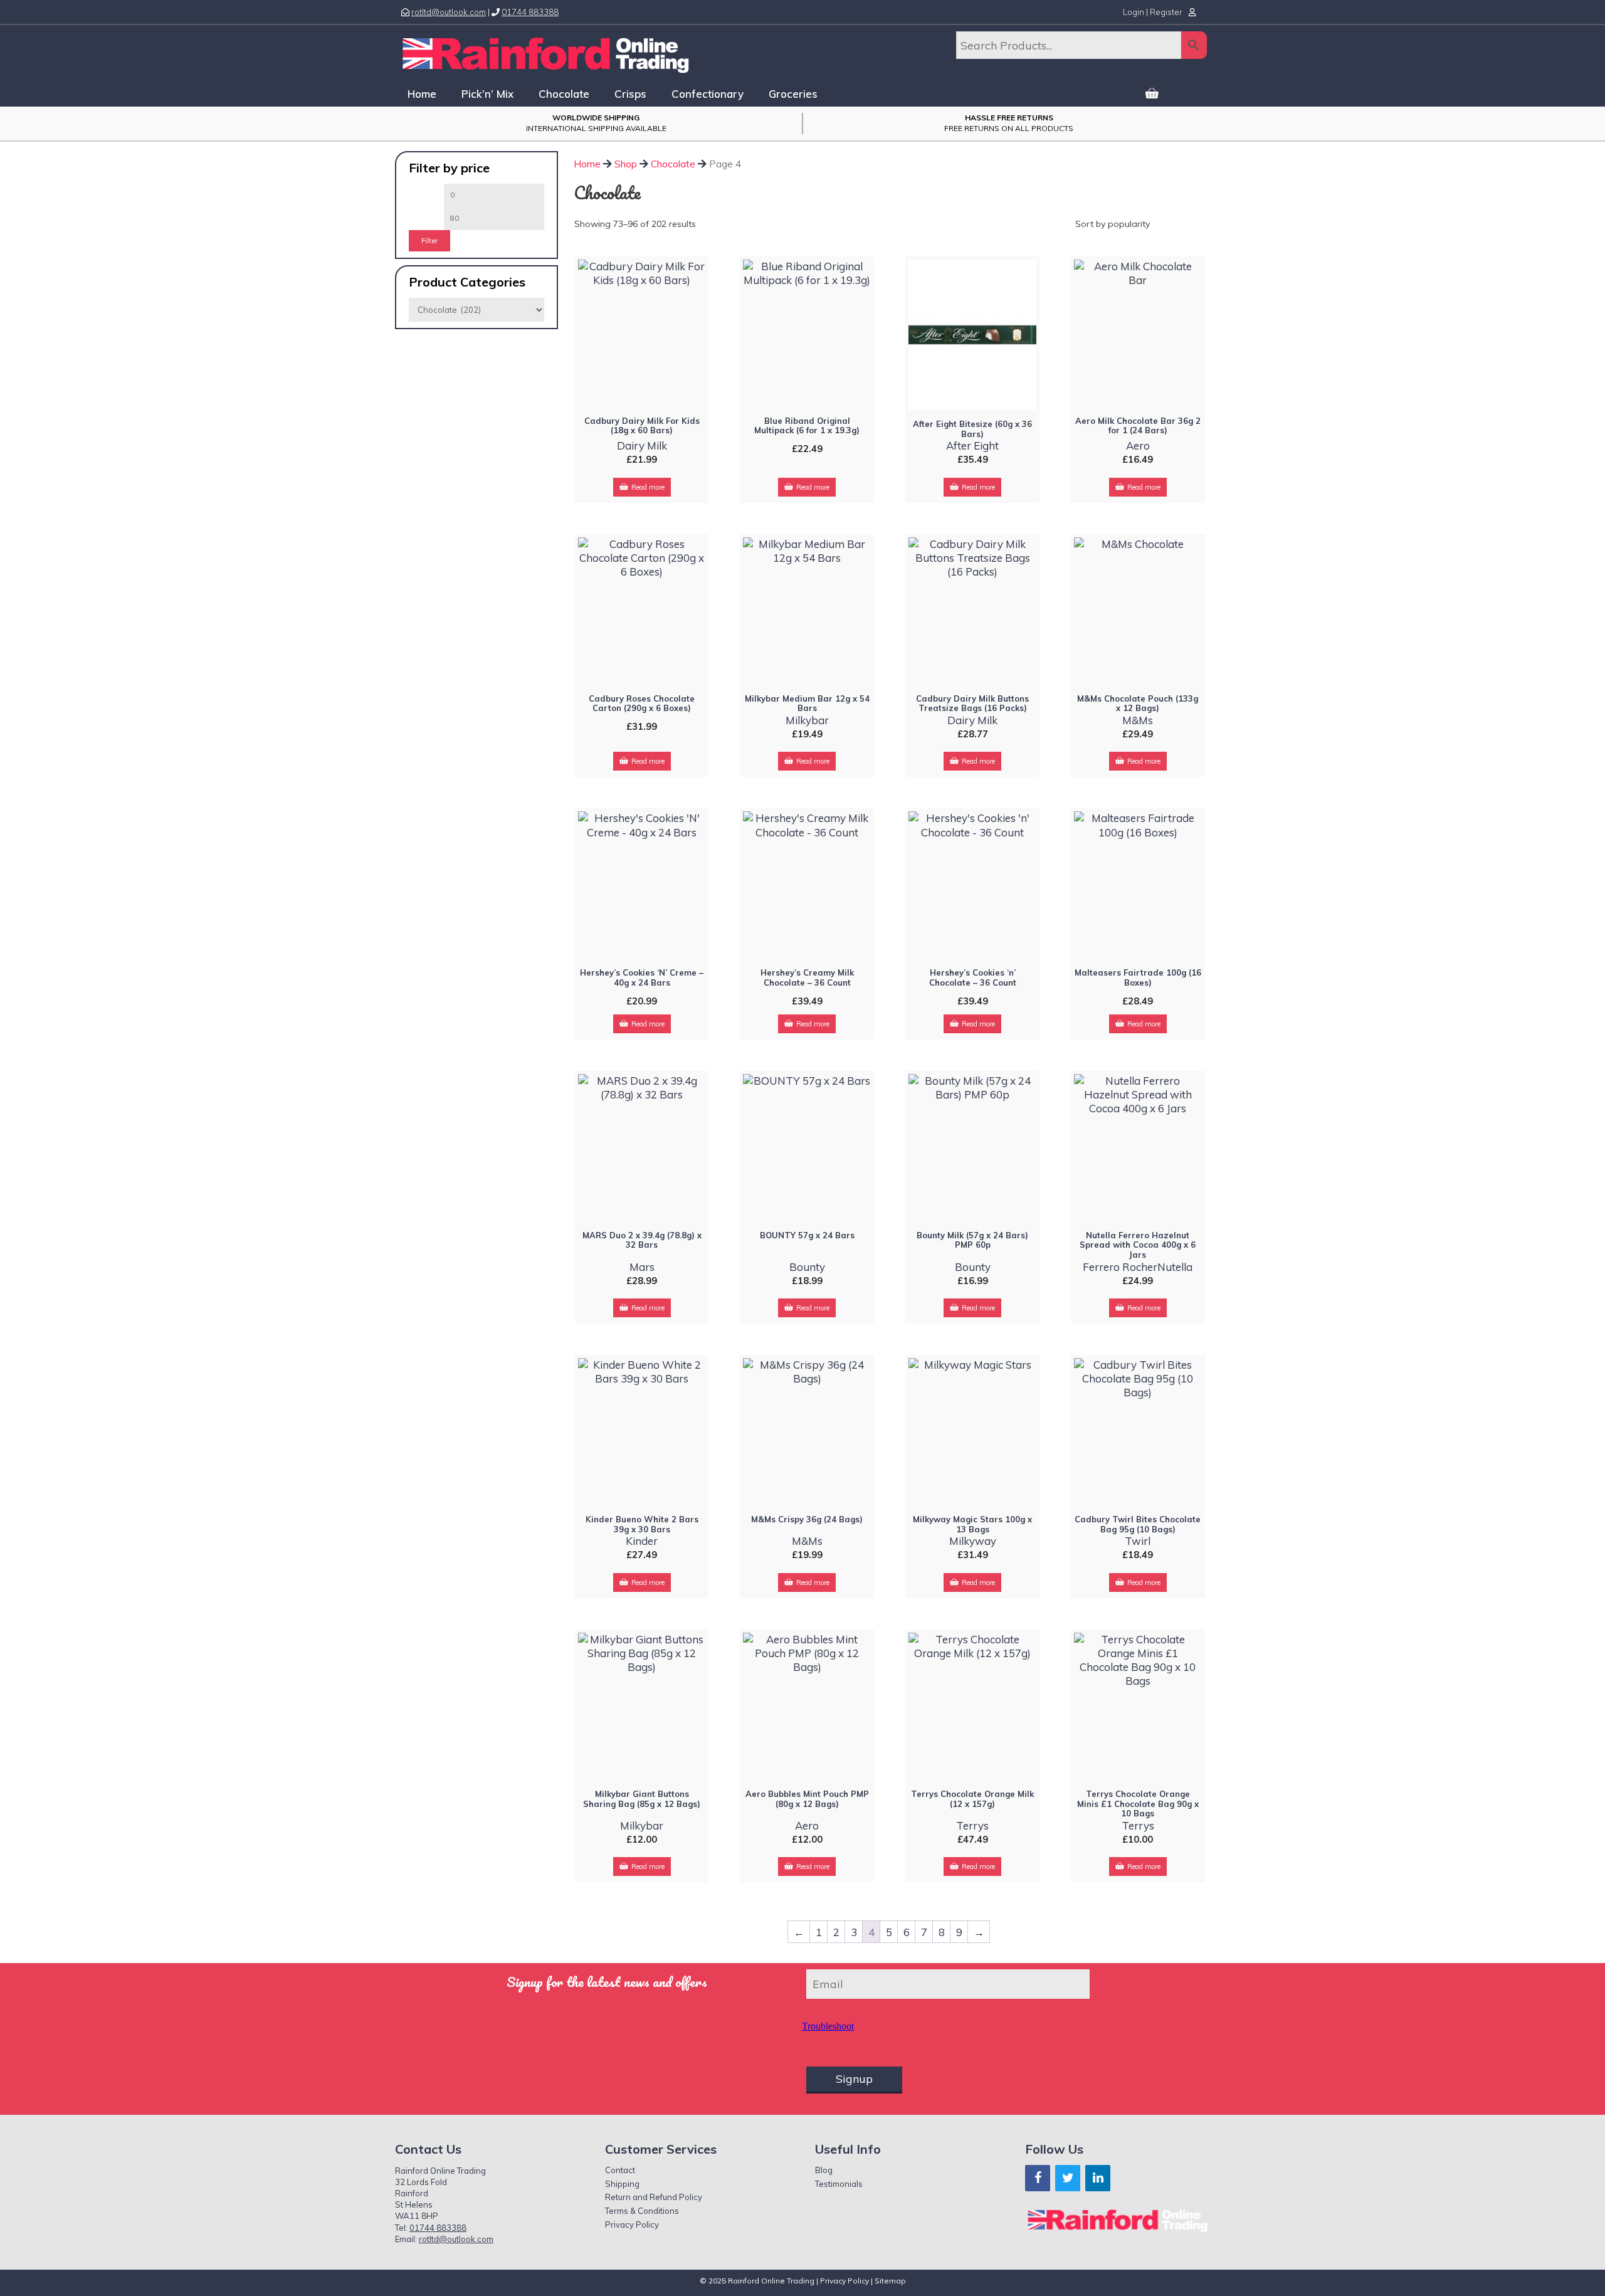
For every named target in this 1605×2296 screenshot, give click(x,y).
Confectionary (708, 94)
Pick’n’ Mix (487, 94)
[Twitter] (1068, 2178)
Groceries (793, 94)
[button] (1191, 94)
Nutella (1175, 1267)
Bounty (807, 1267)
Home (422, 94)
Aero (1138, 445)
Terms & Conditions (642, 2211)
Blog (824, 2170)
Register (1166, 12)
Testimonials (839, 2184)
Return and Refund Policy (654, 2197)
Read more (648, 487)
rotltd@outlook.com (449, 12)
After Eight (972, 445)
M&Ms (1138, 720)
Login (1134, 12)
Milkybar (807, 720)
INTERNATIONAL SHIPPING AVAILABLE (596, 123)
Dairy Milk (642, 445)
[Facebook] (1038, 2178)
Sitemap (890, 2281)
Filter (429, 241)
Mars (642, 1267)
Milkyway (973, 1541)
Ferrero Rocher (1120, 1267)
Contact (620, 2170)
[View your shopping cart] (1152, 94)
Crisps (630, 94)
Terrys (972, 1825)
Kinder (642, 1541)
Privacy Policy (632, 2225)
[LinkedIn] (1098, 2178)
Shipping (622, 2184)
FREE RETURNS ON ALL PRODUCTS (1009, 123)
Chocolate (564, 94)
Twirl (1138, 1541)
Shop (626, 164)
